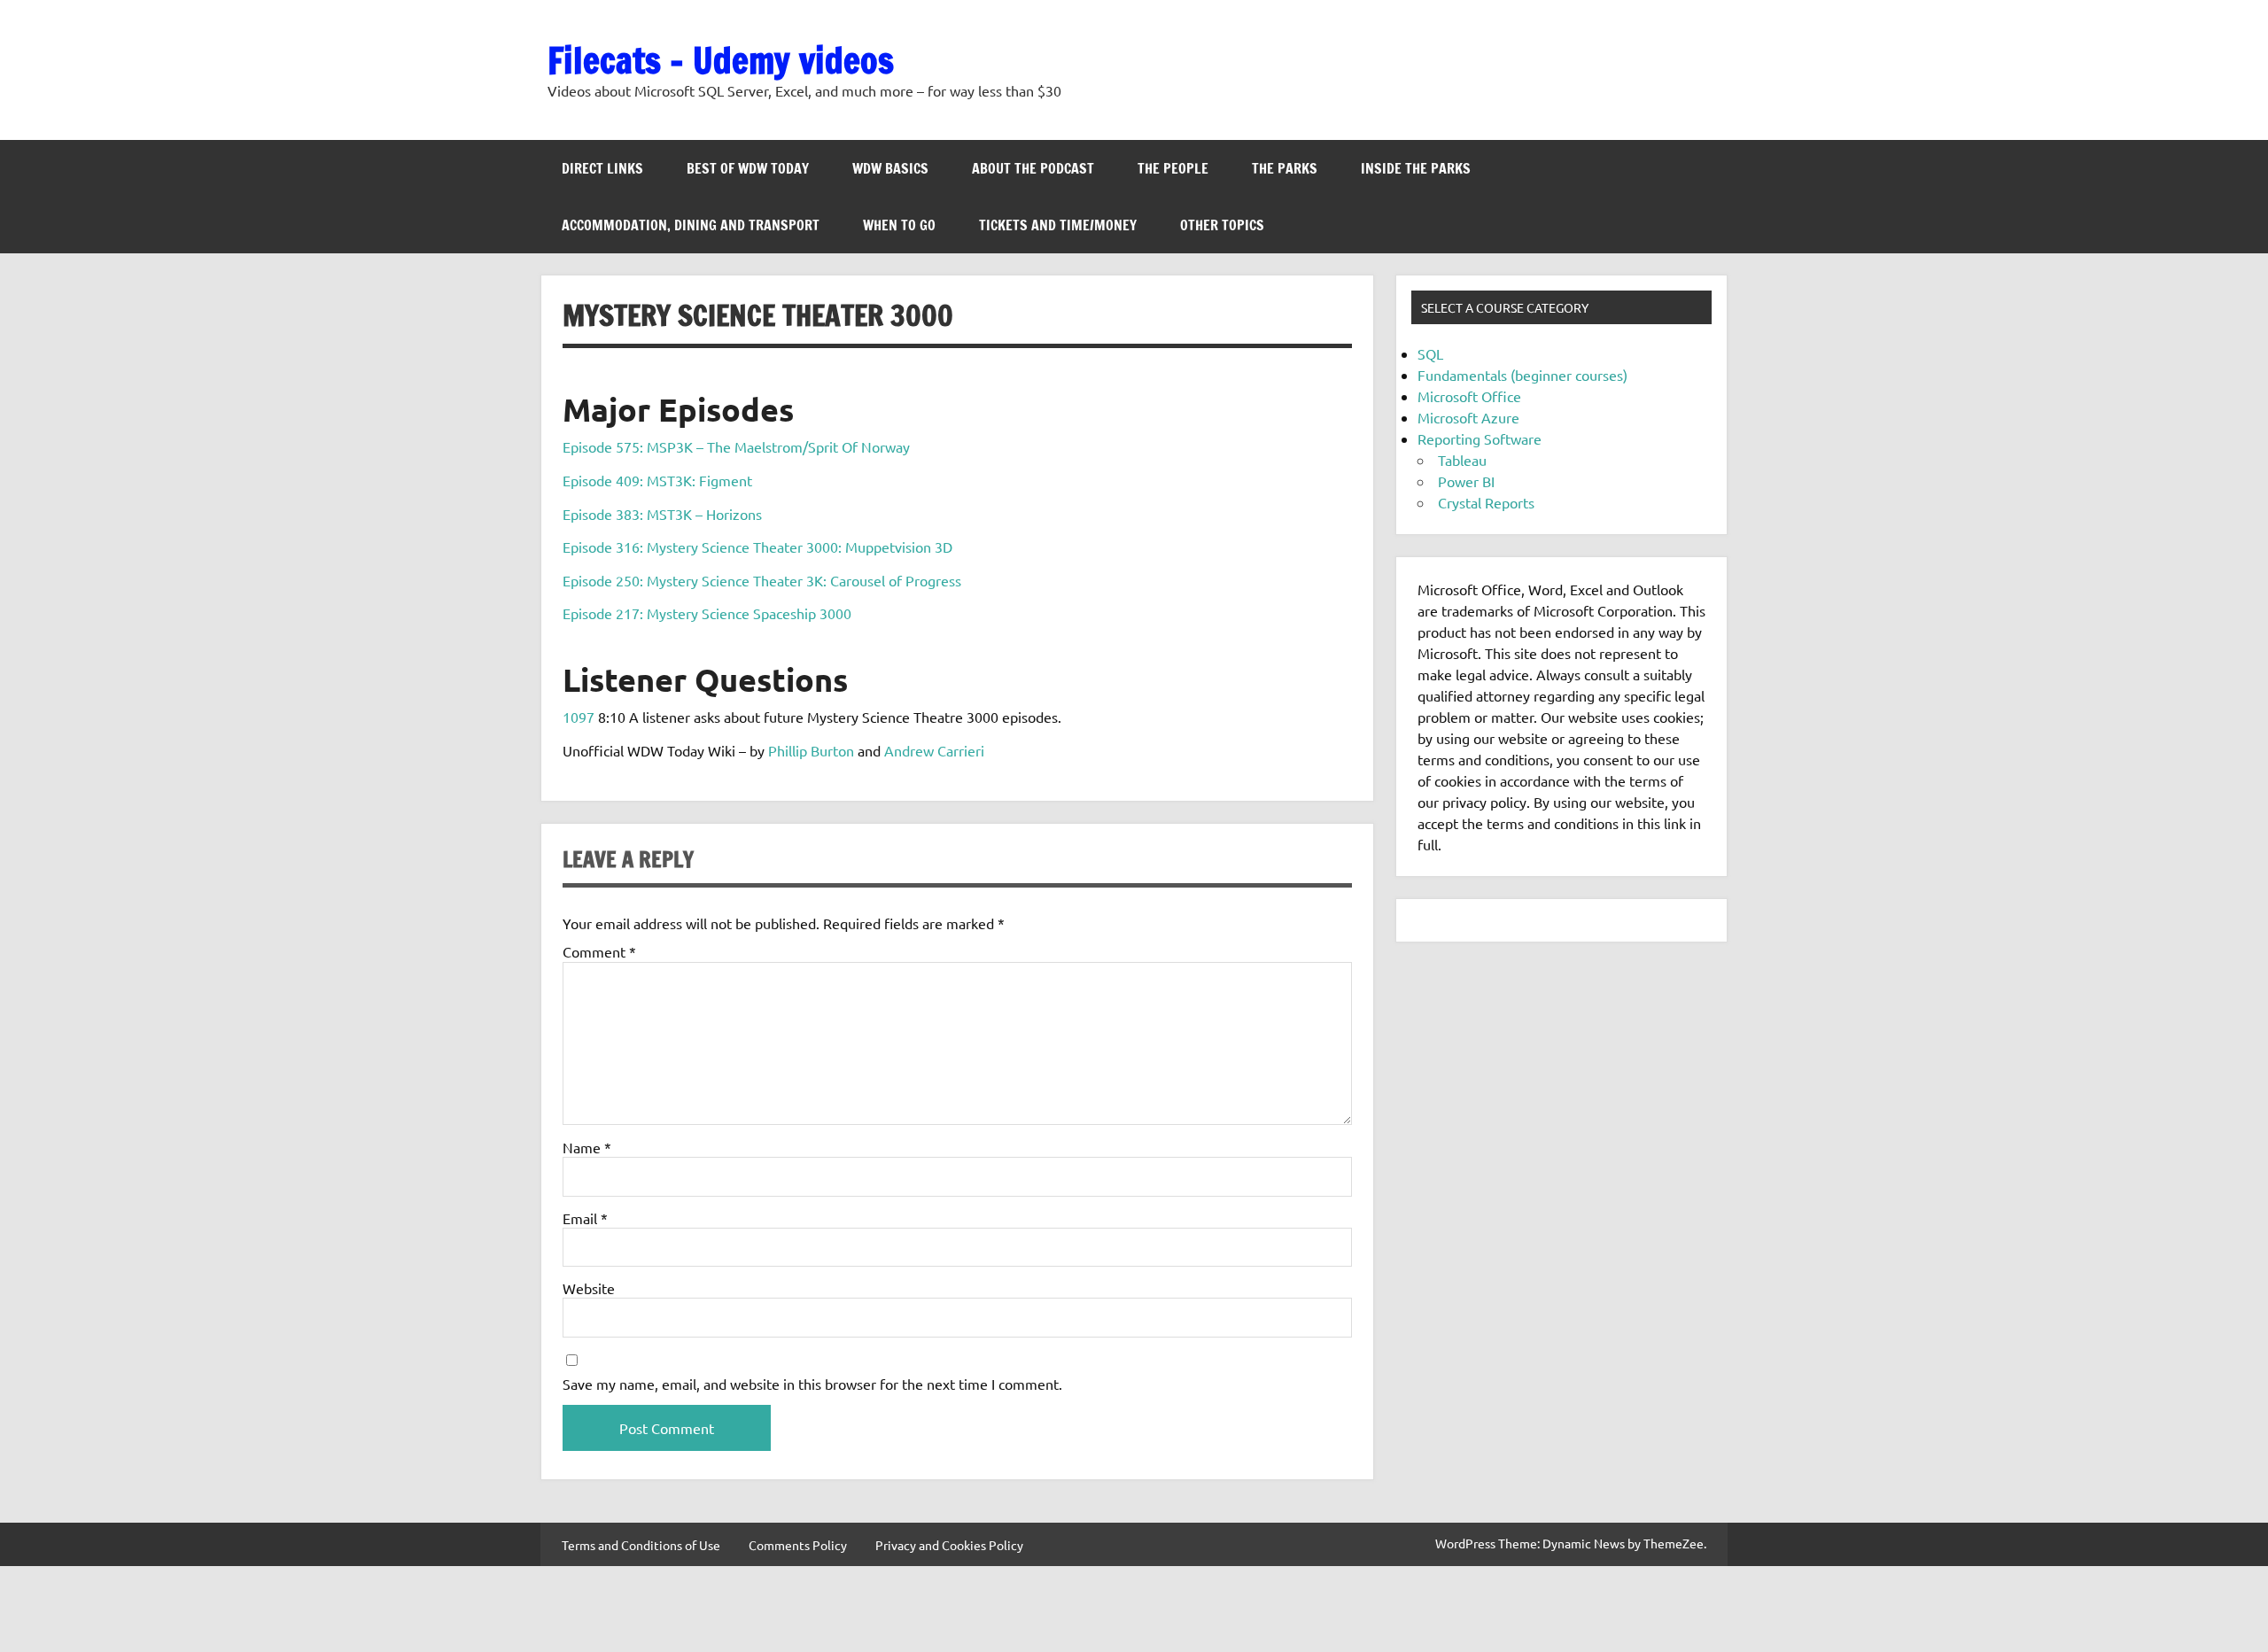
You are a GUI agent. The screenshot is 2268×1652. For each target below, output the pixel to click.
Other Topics (1222, 225)
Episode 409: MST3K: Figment (657, 480)
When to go (899, 225)
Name (587, 1147)
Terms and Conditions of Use (641, 1545)
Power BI (1466, 481)
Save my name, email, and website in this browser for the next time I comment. (812, 1384)
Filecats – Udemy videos (721, 60)
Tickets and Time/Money (1058, 225)
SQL (1430, 353)
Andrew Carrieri (934, 750)
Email (585, 1218)
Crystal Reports (1486, 502)
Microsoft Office (1469, 396)
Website (589, 1288)
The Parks (1285, 168)
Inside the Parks (1416, 168)
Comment (599, 951)
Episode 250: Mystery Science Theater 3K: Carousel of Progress (762, 580)
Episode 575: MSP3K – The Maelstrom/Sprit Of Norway (736, 446)
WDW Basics (890, 168)
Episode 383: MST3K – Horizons (662, 514)
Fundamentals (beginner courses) (1522, 375)
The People (1173, 168)
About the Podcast (1033, 168)
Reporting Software (1480, 438)
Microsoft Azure (1468, 417)
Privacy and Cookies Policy (949, 1545)
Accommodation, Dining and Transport (691, 225)
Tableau (1462, 460)
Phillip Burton (811, 750)
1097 (579, 717)
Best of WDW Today (748, 168)
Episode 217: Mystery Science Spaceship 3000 (707, 613)
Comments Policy (798, 1545)
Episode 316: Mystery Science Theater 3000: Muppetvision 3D (757, 547)
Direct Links (602, 168)
